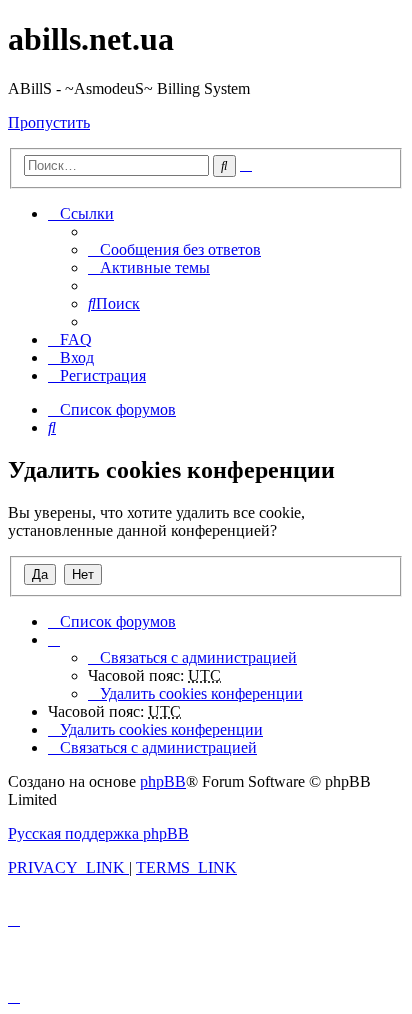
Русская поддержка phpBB (98, 833)
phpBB (163, 781)
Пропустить (49, 122)
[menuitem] (174, 249)
